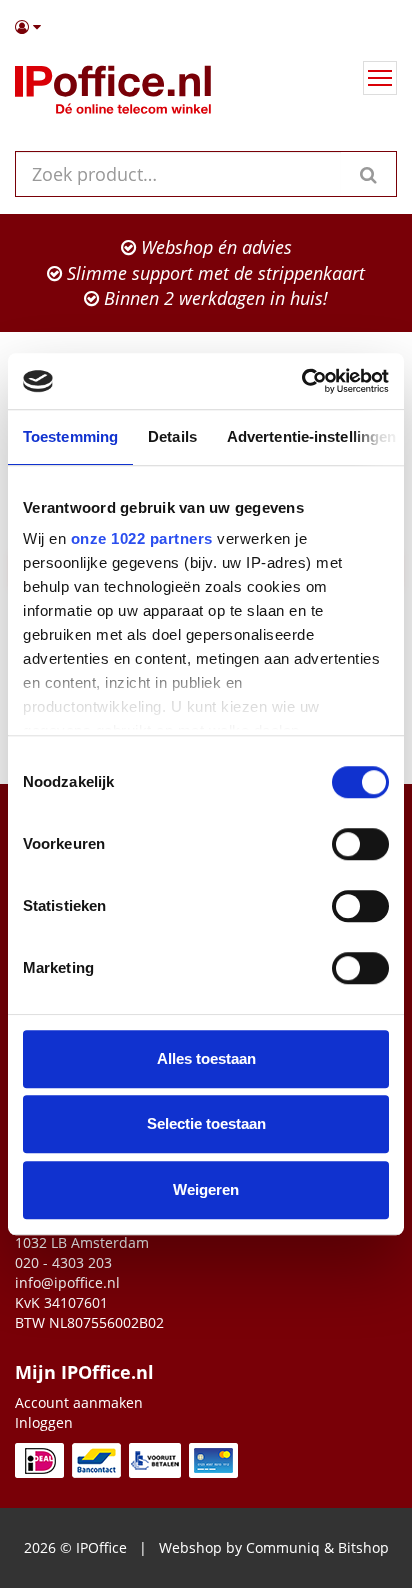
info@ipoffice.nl (67, 1282)
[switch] (360, 844)
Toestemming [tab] (70, 436)
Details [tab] (172, 436)
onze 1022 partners (142, 538)
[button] (206, 27)
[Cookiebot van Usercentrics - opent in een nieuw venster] (301, 381)
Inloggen (44, 1422)
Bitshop (363, 1547)
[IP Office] (113, 94)
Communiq (283, 1547)
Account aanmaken (79, 1402)
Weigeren (206, 1189)
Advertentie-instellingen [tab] (311, 436)
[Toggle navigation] (380, 78)
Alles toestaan (206, 1058)
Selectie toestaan (206, 1123)
